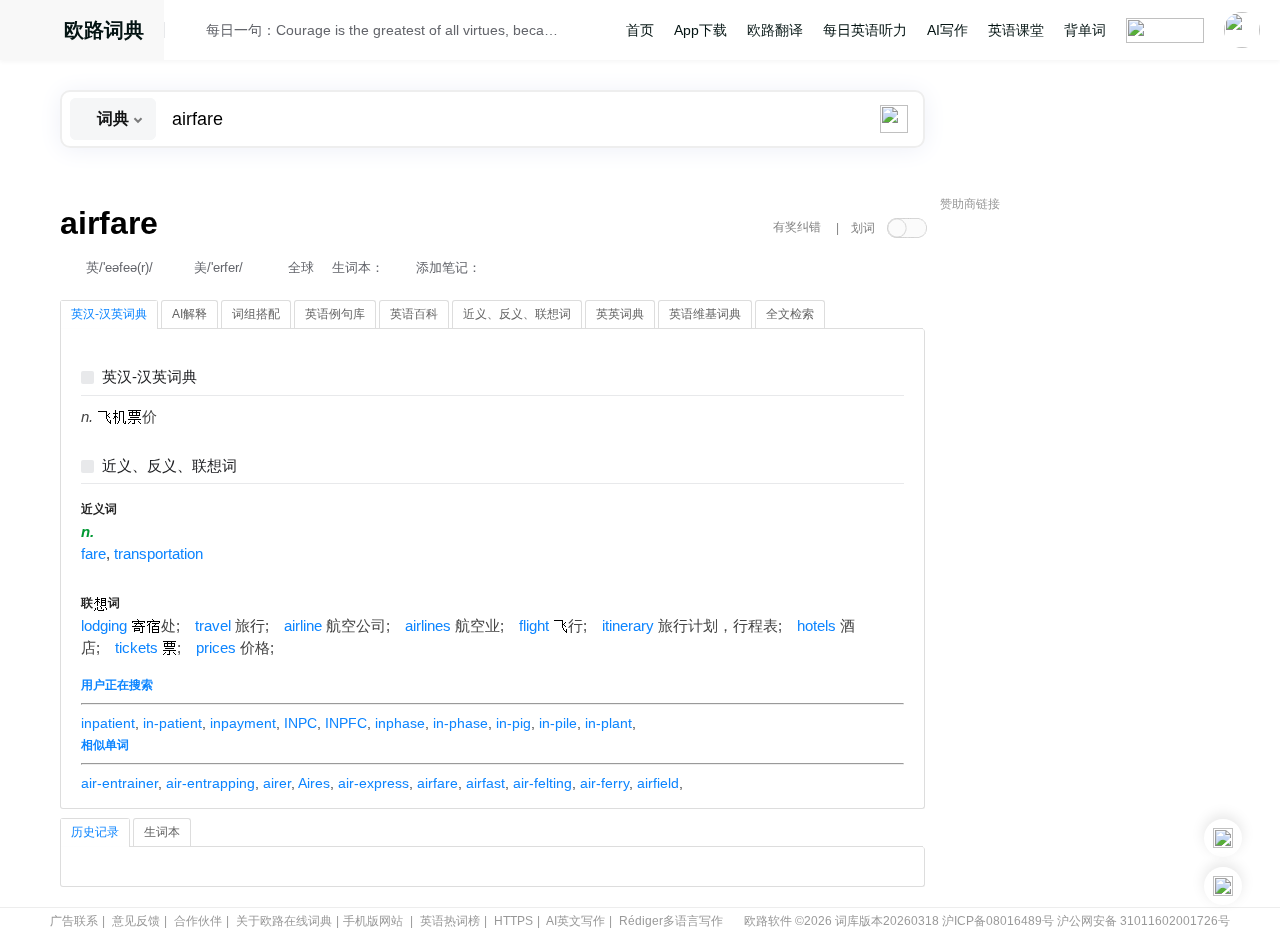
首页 (640, 30)
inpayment (243, 723)
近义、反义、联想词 (169, 466)
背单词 (1085, 30)
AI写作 (947, 30)
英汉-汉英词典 (149, 377)
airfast (485, 783)
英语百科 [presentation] (414, 314)
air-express (373, 783)
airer (277, 783)
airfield (658, 783)
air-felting (542, 783)
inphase (400, 723)
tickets (136, 648)
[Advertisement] (1090, 525)
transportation (158, 554)
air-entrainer (119, 783)
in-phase (460, 723)
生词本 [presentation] (162, 832)
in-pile (558, 723)
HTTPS (513, 921)
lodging (104, 626)
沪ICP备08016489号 (998, 921)
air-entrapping (210, 783)
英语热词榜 (450, 921)
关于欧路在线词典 (284, 921)
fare (93, 554)
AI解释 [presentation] (189, 314)
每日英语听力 (865, 30)
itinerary (628, 626)
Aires (314, 783)
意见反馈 (136, 921)
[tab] (109, 315)
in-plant (608, 723)
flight (534, 626)
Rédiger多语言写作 (671, 921)
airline (303, 626)
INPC (300, 723)
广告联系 (74, 921)
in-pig (513, 723)
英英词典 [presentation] (620, 314)
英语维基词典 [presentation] (705, 314)
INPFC (346, 723)
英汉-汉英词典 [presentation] (109, 314)
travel (213, 626)
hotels (816, 626)
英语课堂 (1016, 30)
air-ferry (604, 783)
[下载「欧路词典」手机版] (1223, 838)
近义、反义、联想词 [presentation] (517, 314)
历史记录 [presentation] (95, 832)
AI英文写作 (575, 921)
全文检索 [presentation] (790, 314)
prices (216, 648)
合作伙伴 (198, 921)
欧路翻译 (775, 30)
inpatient (108, 723)
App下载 (700, 30)
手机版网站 (373, 921)
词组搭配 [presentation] (256, 314)
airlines (428, 626)
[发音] (191, 33)
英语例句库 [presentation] (335, 314)
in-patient (172, 723)
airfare (437, 783)
